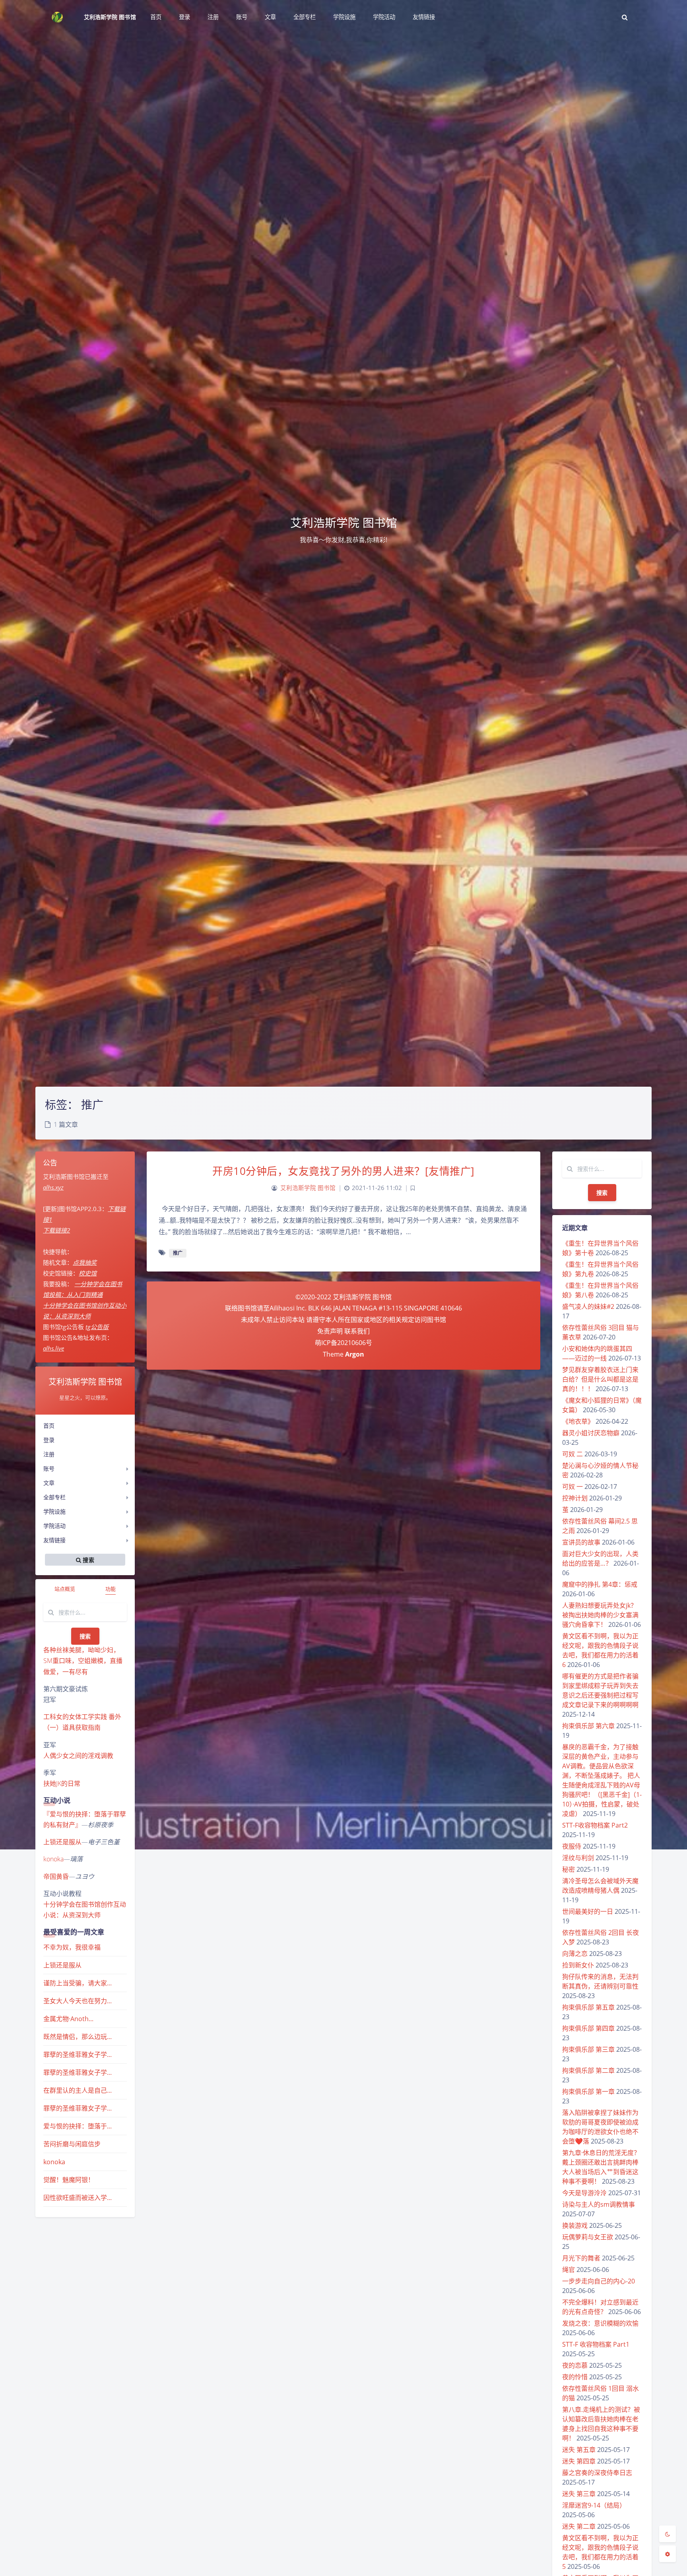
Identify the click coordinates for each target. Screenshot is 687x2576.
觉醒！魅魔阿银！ (69, 2180)
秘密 (569, 1869)
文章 (49, 1483)
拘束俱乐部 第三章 (588, 2049)
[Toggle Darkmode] (668, 2534)
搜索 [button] (88, 1559)
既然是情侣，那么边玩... (78, 2037)
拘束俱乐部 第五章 (588, 2007)
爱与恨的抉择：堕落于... (78, 2126)
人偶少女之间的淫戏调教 (78, 1756)
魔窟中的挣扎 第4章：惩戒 (600, 1584)
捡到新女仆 (578, 1965)
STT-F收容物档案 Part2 (595, 1825)
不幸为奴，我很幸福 (72, 1947)
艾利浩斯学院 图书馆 (110, 17)
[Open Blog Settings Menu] (668, 2554)
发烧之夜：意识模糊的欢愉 (600, 2323)
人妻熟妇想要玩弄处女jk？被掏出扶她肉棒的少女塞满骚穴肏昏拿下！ (600, 1615)
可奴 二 (572, 1454)
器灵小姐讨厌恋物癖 (591, 1433)
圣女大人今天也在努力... (78, 2001)
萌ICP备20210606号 (343, 1343)
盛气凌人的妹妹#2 (588, 1306)
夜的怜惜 (575, 2377)
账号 (49, 1468)
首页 (49, 1426)
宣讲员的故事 (581, 1542)
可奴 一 (572, 1487)
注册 (49, 1454)
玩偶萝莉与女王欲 (588, 2237)
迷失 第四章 (579, 2461)
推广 (178, 1253)
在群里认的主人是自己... (78, 2090)
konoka (53, 1859)
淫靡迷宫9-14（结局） (594, 2505)
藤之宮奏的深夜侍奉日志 (597, 2473)
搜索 (85, 1636)
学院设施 (54, 1511)
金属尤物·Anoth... (68, 2019)
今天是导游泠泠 (584, 2193)
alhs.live (53, 1348)
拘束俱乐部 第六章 (588, 1726)
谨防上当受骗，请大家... (78, 1983)
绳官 (569, 2270)
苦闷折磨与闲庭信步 (72, 2144)
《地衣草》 (578, 1421)
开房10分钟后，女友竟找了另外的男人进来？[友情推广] (343, 1171)
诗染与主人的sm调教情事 (599, 2204)
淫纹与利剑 (578, 1858)
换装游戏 (575, 2225)
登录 (49, 1440)
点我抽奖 (85, 1262)
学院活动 (54, 1526)
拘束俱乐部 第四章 (588, 2028)
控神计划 (575, 1498)
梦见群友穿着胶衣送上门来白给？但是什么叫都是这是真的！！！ (600, 1379)
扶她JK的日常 (62, 1783)
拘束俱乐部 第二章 (588, 2070)
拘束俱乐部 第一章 (588, 2091)
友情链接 (54, 1540)
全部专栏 (54, 1497)
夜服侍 (572, 1846)
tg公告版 (97, 1327)
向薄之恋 (575, 1954)
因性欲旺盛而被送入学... (78, 2198)
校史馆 (88, 1273)
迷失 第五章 (579, 2450)
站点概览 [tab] (65, 1589)
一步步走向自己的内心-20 (599, 2281)
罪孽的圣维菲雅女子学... (78, 2055)
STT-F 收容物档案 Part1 (596, 2344)
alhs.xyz (53, 1187)
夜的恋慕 (575, 2365)
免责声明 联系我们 (343, 1331)
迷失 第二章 (579, 2526)
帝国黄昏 (56, 1876)
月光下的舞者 (581, 2258)
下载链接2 (56, 1230)
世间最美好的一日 (588, 1911)
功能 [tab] (111, 1589)
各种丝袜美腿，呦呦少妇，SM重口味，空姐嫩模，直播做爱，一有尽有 (83, 1661)
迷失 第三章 (579, 2494)
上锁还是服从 (62, 1842)
